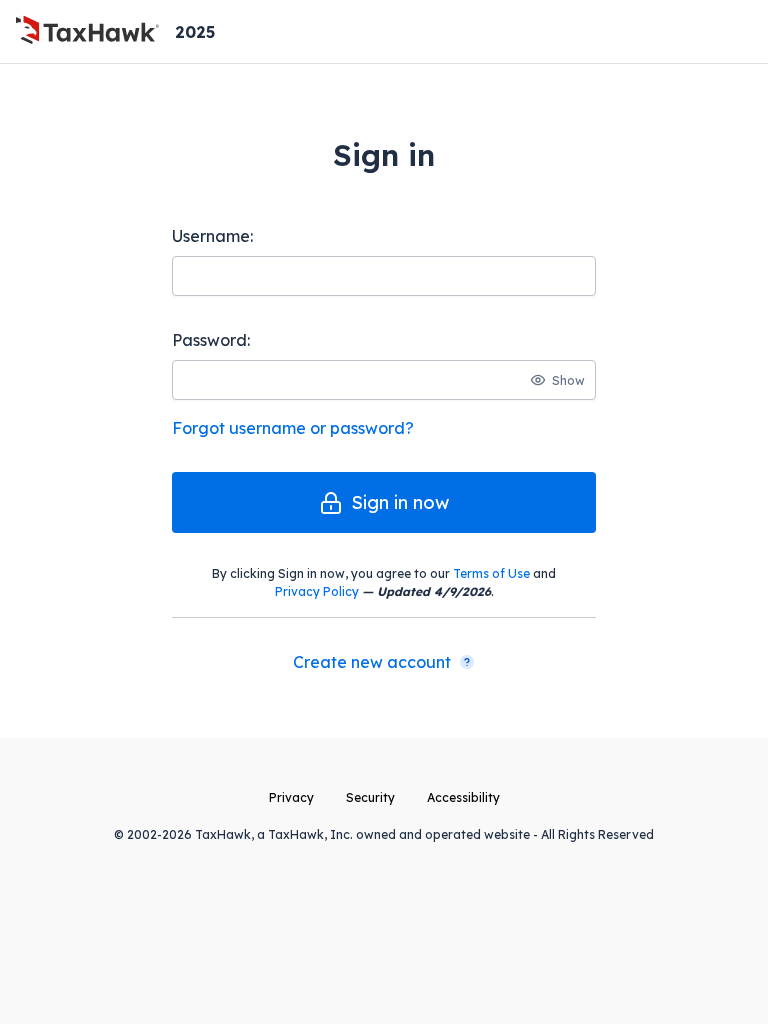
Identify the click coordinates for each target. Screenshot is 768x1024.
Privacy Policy (317, 591)
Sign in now (400, 502)
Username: (212, 236)
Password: (211, 340)
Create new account (372, 662)
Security (370, 797)
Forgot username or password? (293, 428)
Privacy (291, 797)
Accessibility (463, 797)
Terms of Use (491, 573)
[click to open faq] (467, 662)
